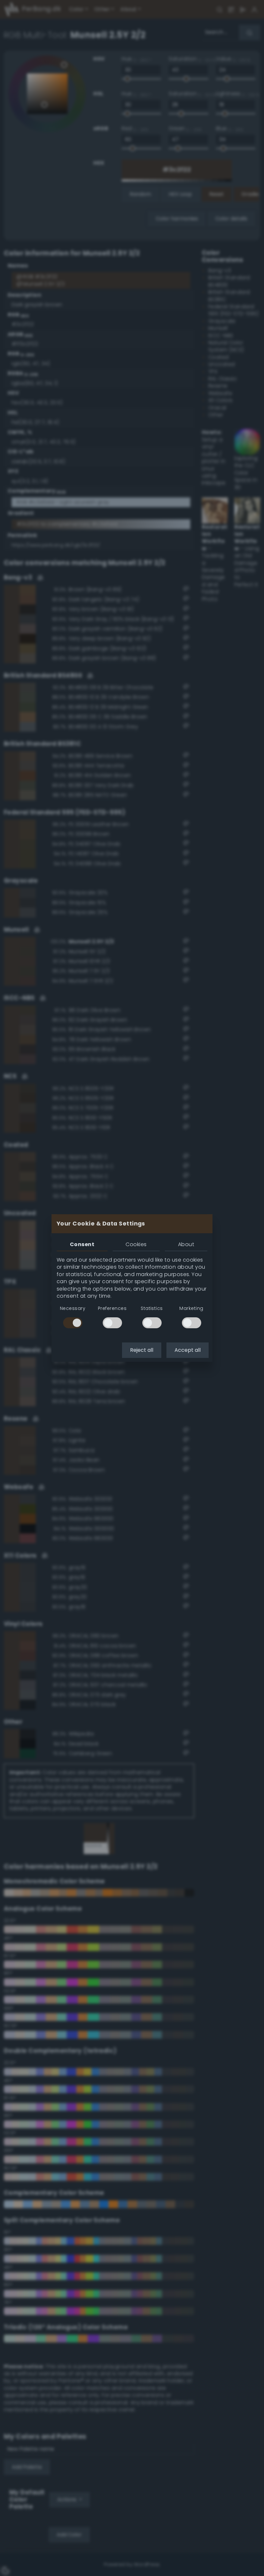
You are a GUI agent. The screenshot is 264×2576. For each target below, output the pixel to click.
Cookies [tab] (136, 1244)
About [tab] (186, 1244)
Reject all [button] (142, 1350)
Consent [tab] (82, 1244)
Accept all (188, 1350)
